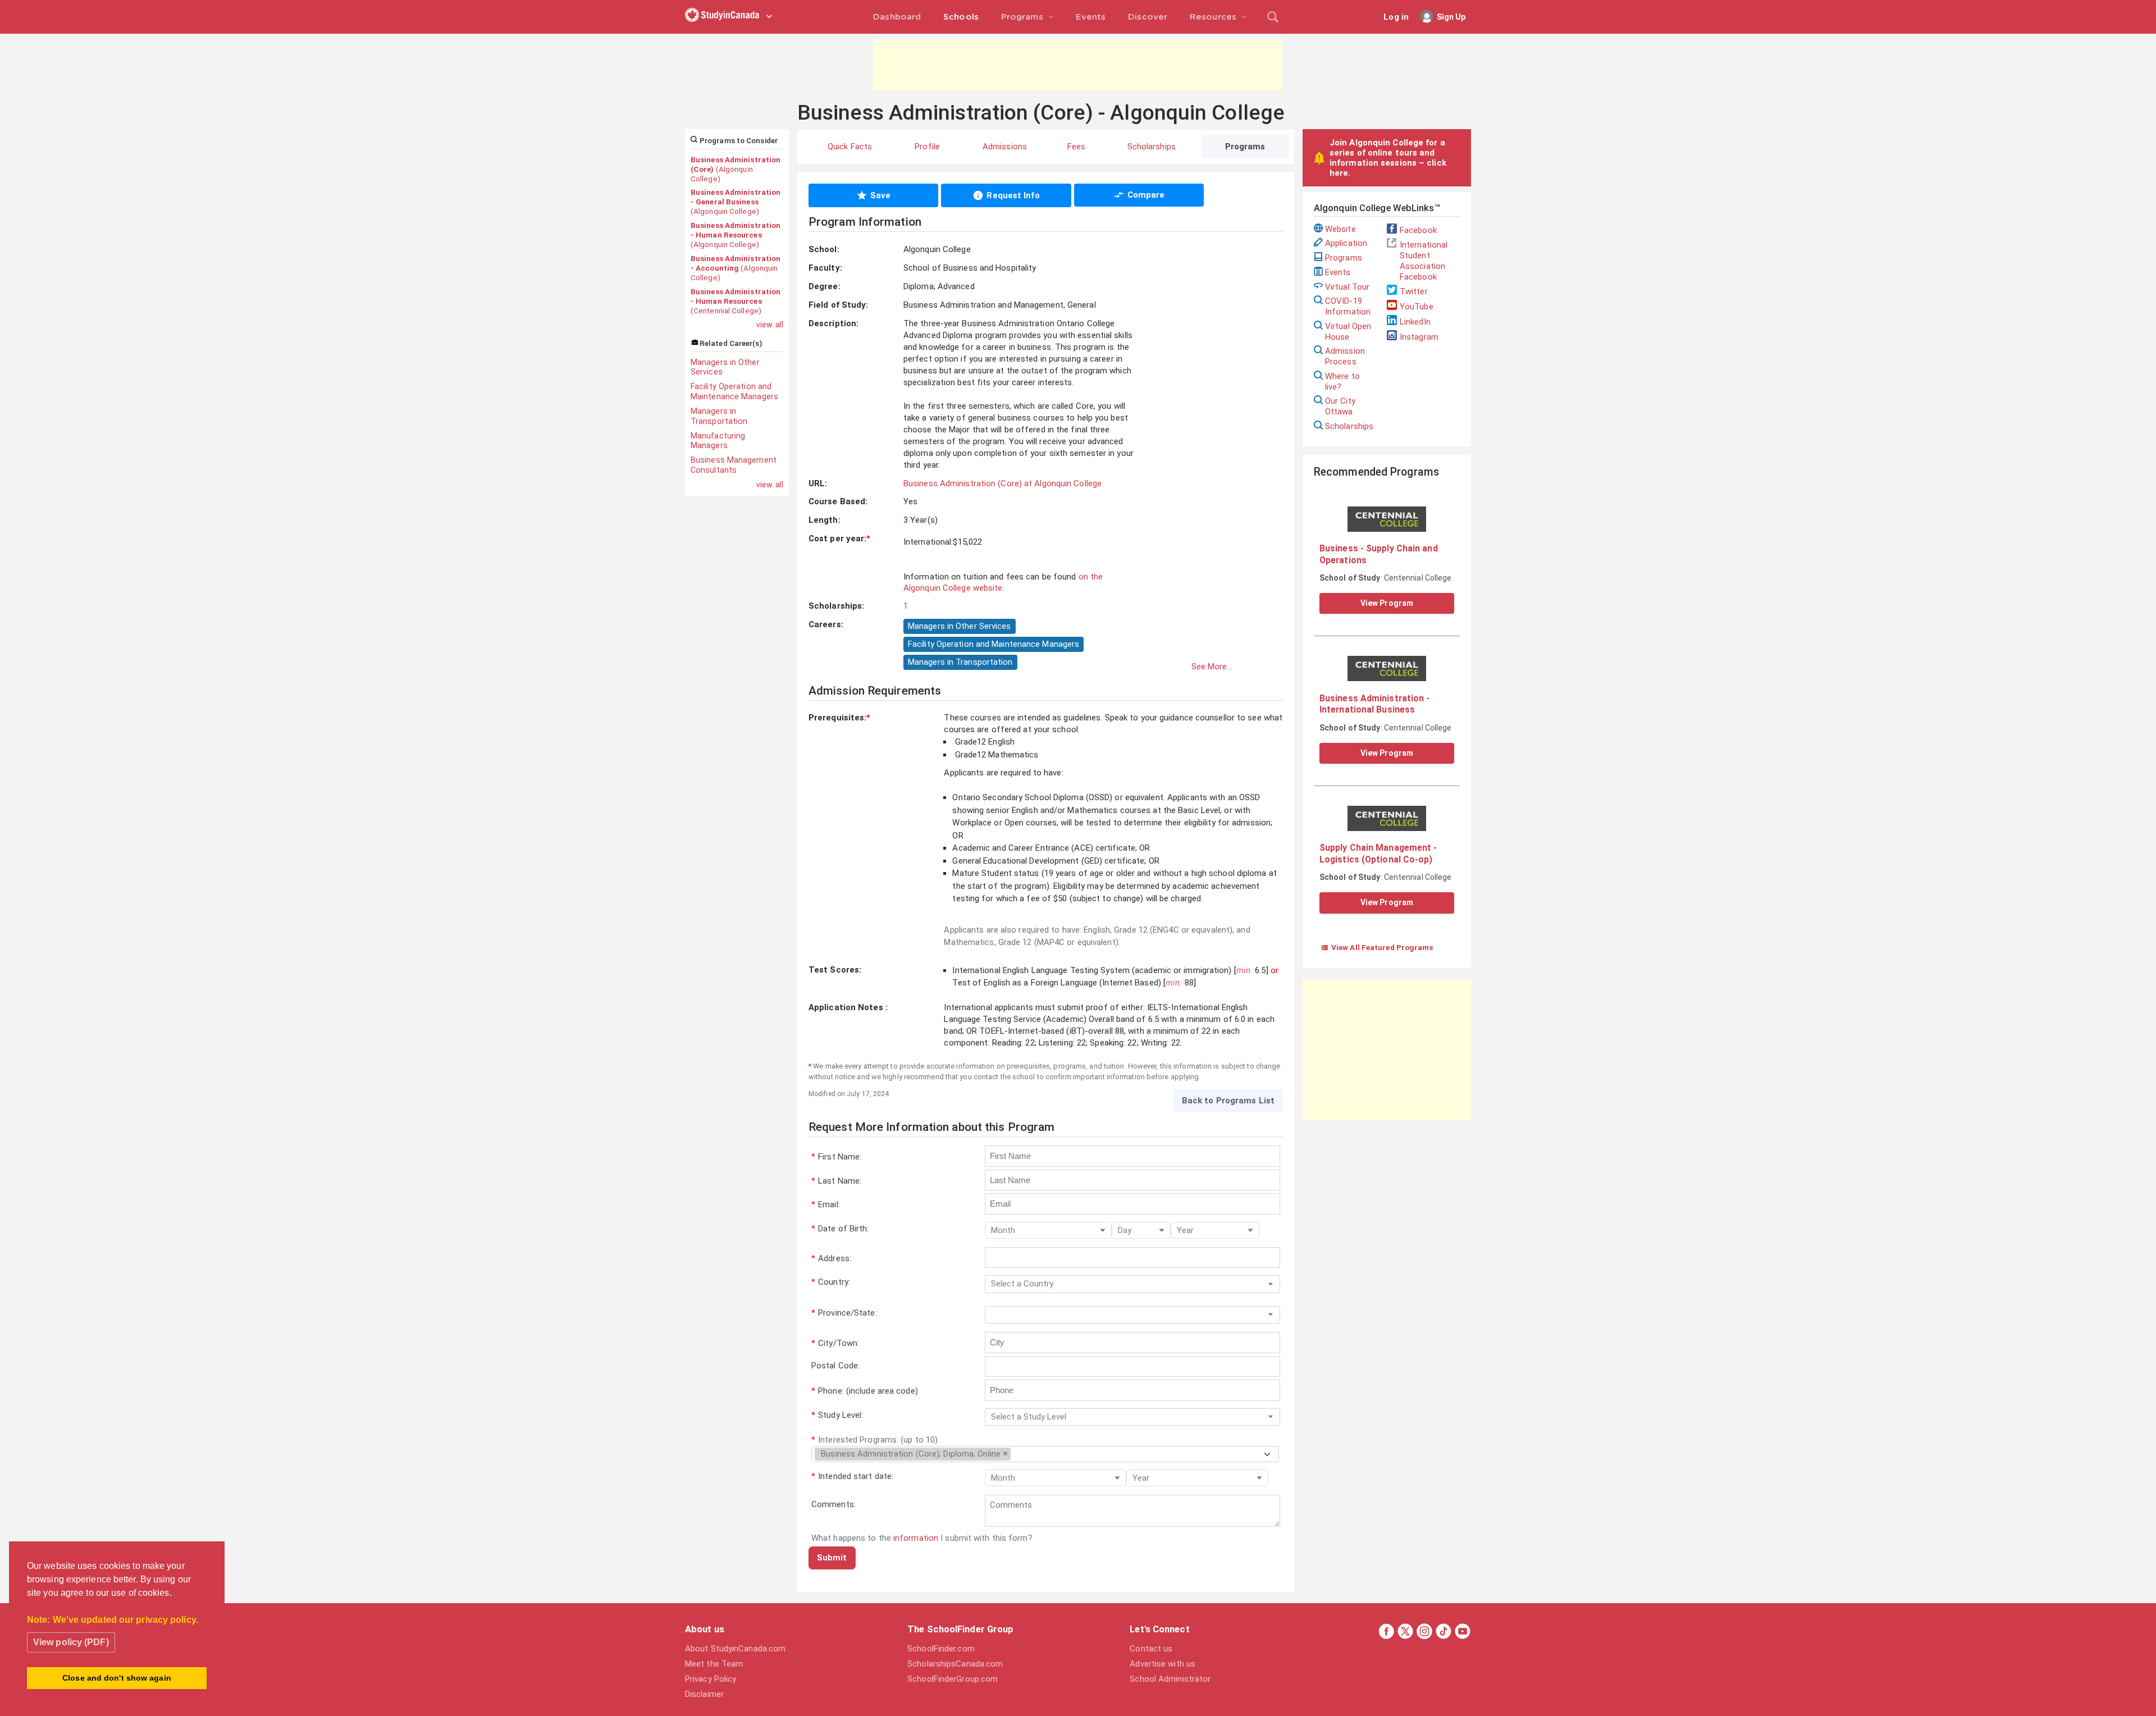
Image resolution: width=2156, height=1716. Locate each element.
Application (1346, 243)
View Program (1387, 603)
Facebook (1418, 230)
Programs (1344, 258)
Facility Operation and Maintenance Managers (734, 391)
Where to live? (1342, 382)
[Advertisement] (1078, 65)
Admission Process (1345, 356)
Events (1338, 272)
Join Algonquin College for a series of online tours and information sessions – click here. (1388, 158)
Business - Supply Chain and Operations (1379, 554)
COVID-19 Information (1348, 306)
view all (770, 325)
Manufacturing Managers (718, 441)
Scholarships (1349, 426)
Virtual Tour (1347, 287)
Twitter (1414, 291)
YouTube (1417, 307)
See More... (1212, 667)
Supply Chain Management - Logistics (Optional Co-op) (1378, 853)
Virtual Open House (1348, 332)
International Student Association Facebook (1424, 261)
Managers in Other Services (725, 367)
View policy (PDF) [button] (71, 1642)
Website (1340, 229)
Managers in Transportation (719, 416)
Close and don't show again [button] (117, 1678)
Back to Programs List (1228, 1101)
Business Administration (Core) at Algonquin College (1002, 483)
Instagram (1419, 337)
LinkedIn (1415, 322)
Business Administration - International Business (1375, 704)
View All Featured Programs (1377, 947)
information (916, 1538)
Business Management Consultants (734, 465)
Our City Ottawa (1340, 406)
